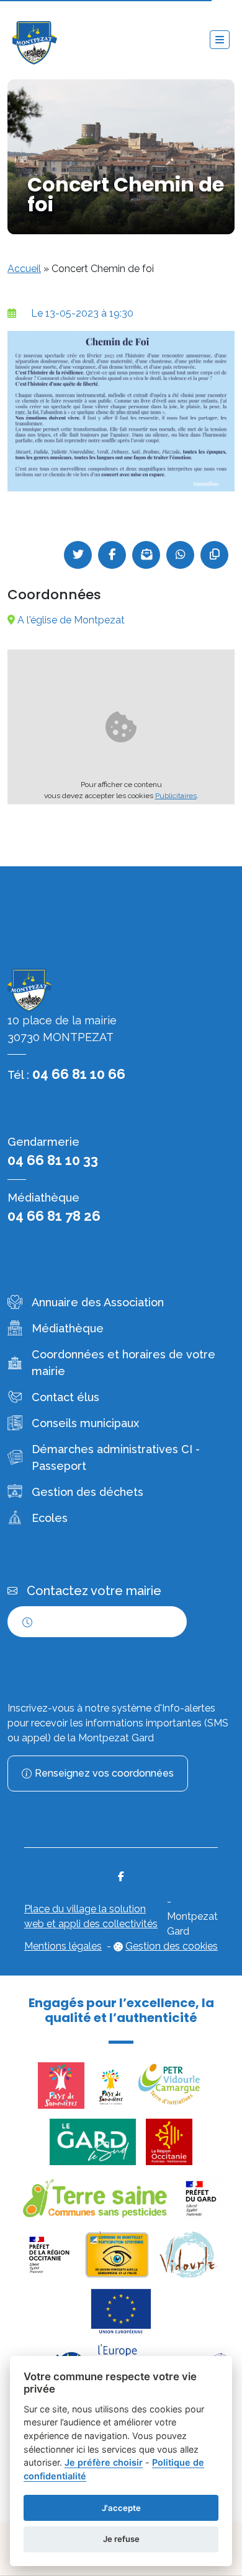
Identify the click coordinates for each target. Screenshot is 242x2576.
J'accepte (121, 2508)
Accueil (24, 269)
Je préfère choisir (104, 2462)
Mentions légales (63, 1946)
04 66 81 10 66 (79, 1074)
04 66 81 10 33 (53, 1160)
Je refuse (121, 2539)
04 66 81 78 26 (54, 1216)
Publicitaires (176, 796)
